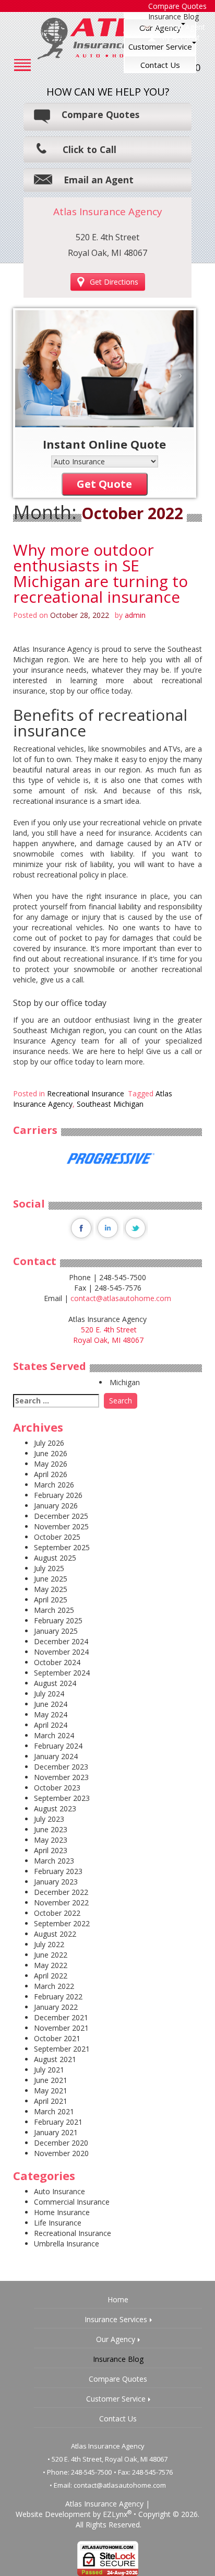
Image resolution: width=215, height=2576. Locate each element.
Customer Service (160, 46)
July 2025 (49, 1568)
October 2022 (57, 1913)
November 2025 (61, 1526)
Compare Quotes (100, 114)
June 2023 (51, 1829)
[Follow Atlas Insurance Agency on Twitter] (135, 1227)
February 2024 (58, 1746)
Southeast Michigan (110, 1104)
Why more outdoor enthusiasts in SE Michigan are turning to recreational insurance (100, 573)
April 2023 (51, 1850)
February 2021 (58, 2122)
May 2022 (51, 1965)
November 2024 (61, 1652)
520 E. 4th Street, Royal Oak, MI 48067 (110, 2459)
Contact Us (160, 65)
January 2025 (56, 1631)
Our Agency (116, 2339)
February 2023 (58, 1871)
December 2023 (61, 1767)
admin (135, 615)
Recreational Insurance (86, 1093)
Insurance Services (116, 2319)
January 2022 (56, 2007)
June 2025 (51, 1579)
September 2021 (62, 2049)
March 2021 (54, 2111)
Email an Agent (180, 27)
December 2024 (61, 1641)
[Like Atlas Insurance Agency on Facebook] (80, 1227)
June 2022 (51, 1955)
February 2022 (58, 1997)
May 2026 (51, 1464)
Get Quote (104, 484)
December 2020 (61, 2143)
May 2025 (51, 1589)
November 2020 (61, 2153)
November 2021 (61, 2028)
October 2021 (57, 2038)
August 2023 (55, 1808)
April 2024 (51, 1725)
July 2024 (49, 1694)
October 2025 (57, 1537)
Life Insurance (58, 2223)
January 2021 (56, 2132)
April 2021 (51, 2101)
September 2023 (62, 1798)
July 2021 (49, 2070)
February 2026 (58, 1495)
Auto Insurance (59, 2191)
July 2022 (49, 1944)
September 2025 (62, 1547)
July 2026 (49, 1443)
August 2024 (55, 1683)
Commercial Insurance (72, 2202)
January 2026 (56, 1506)
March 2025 (54, 1610)
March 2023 (54, 1861)
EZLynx (115, 2514)
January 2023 (56, 1882)
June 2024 (51, 1704)
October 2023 (57, 1788)
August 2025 (55, 1558)
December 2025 (61, 1516)
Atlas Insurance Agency (104, 2504)
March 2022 (54, 1986)
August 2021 (55, 2059)
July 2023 (49, 1819)
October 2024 (57, 1662)
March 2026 (54, 1485)
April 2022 (51, 1976)
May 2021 (51, 2091)
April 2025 (51, 1600)
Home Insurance (62, 2212)
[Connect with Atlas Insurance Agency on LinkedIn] (108, 1227)
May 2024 (51, 1714)
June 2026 (51, 1453)
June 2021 (51, 2080)
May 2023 (51, 1840)
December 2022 (61, 1892)
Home (118, 2299)
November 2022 (61, 1902)
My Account (180, 37)
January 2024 (56, 1756)
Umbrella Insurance (67, 2244)
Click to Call (89, 149)
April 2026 (51, 1474)
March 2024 (54, 1735)
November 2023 (61, 1777)
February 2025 (58, 1620)
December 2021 (61, 2017)
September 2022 (62, 1923)
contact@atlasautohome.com (121, 1298)
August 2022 (55, 1934)
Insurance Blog (174, 16)
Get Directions (114, 282)
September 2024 (62, 1673)
